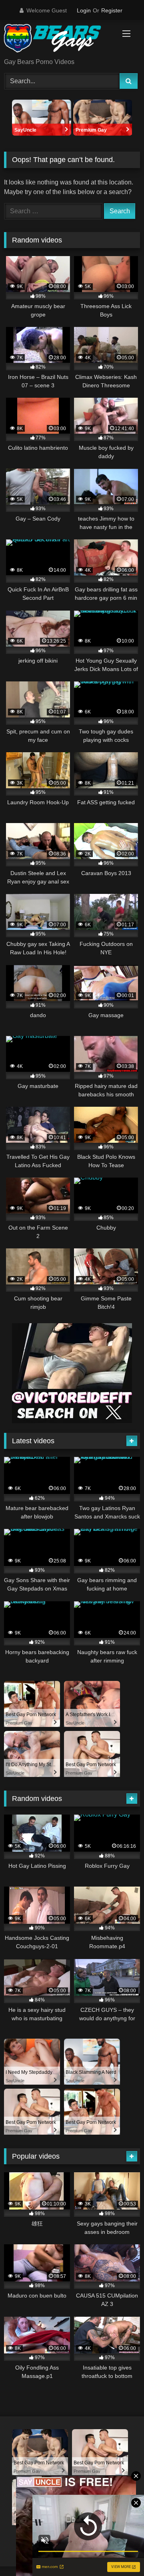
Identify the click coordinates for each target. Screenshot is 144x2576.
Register (112, 10)
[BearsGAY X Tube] (59, 40)
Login (84, 10)
